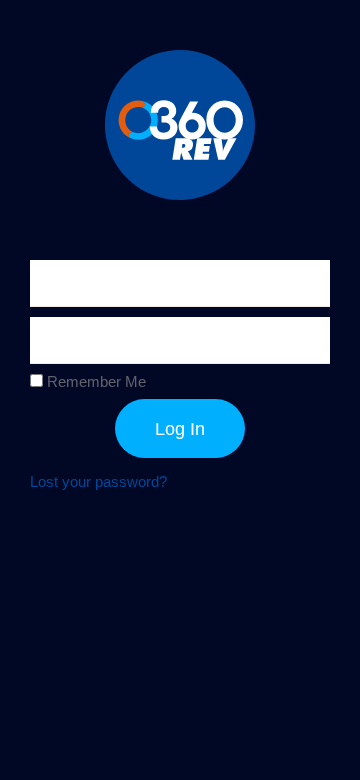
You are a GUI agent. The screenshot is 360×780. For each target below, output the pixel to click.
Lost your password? (98, 481)
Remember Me (94, 381)
